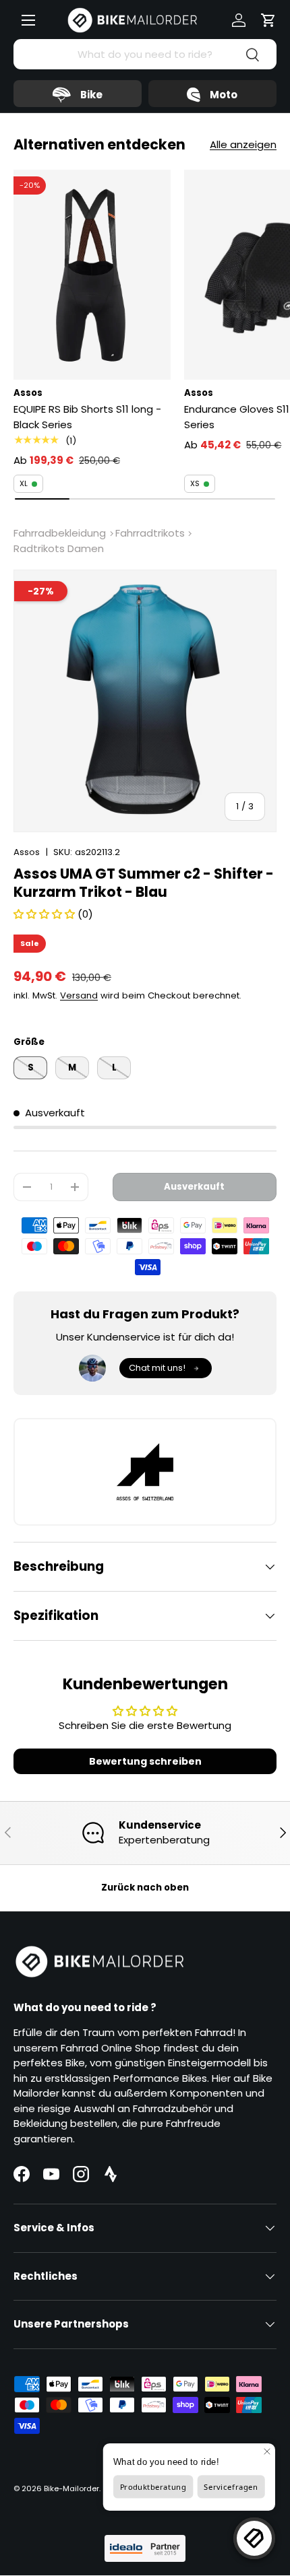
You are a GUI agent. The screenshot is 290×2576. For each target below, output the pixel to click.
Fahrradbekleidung (60, 533)
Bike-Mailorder (71, 2488)
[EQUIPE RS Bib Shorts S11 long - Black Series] (92, 274)
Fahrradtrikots (150, 533)
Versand (79, 995)
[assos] (145, 1472)
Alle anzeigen (243, 144)
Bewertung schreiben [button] (145, 1761)
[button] (268, 20)
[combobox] (145, 54)
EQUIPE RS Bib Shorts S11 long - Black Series (87, 417)
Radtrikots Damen (59, 548)
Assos (27, 852)
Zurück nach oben (145, 1888)
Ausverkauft (194, 1187)
